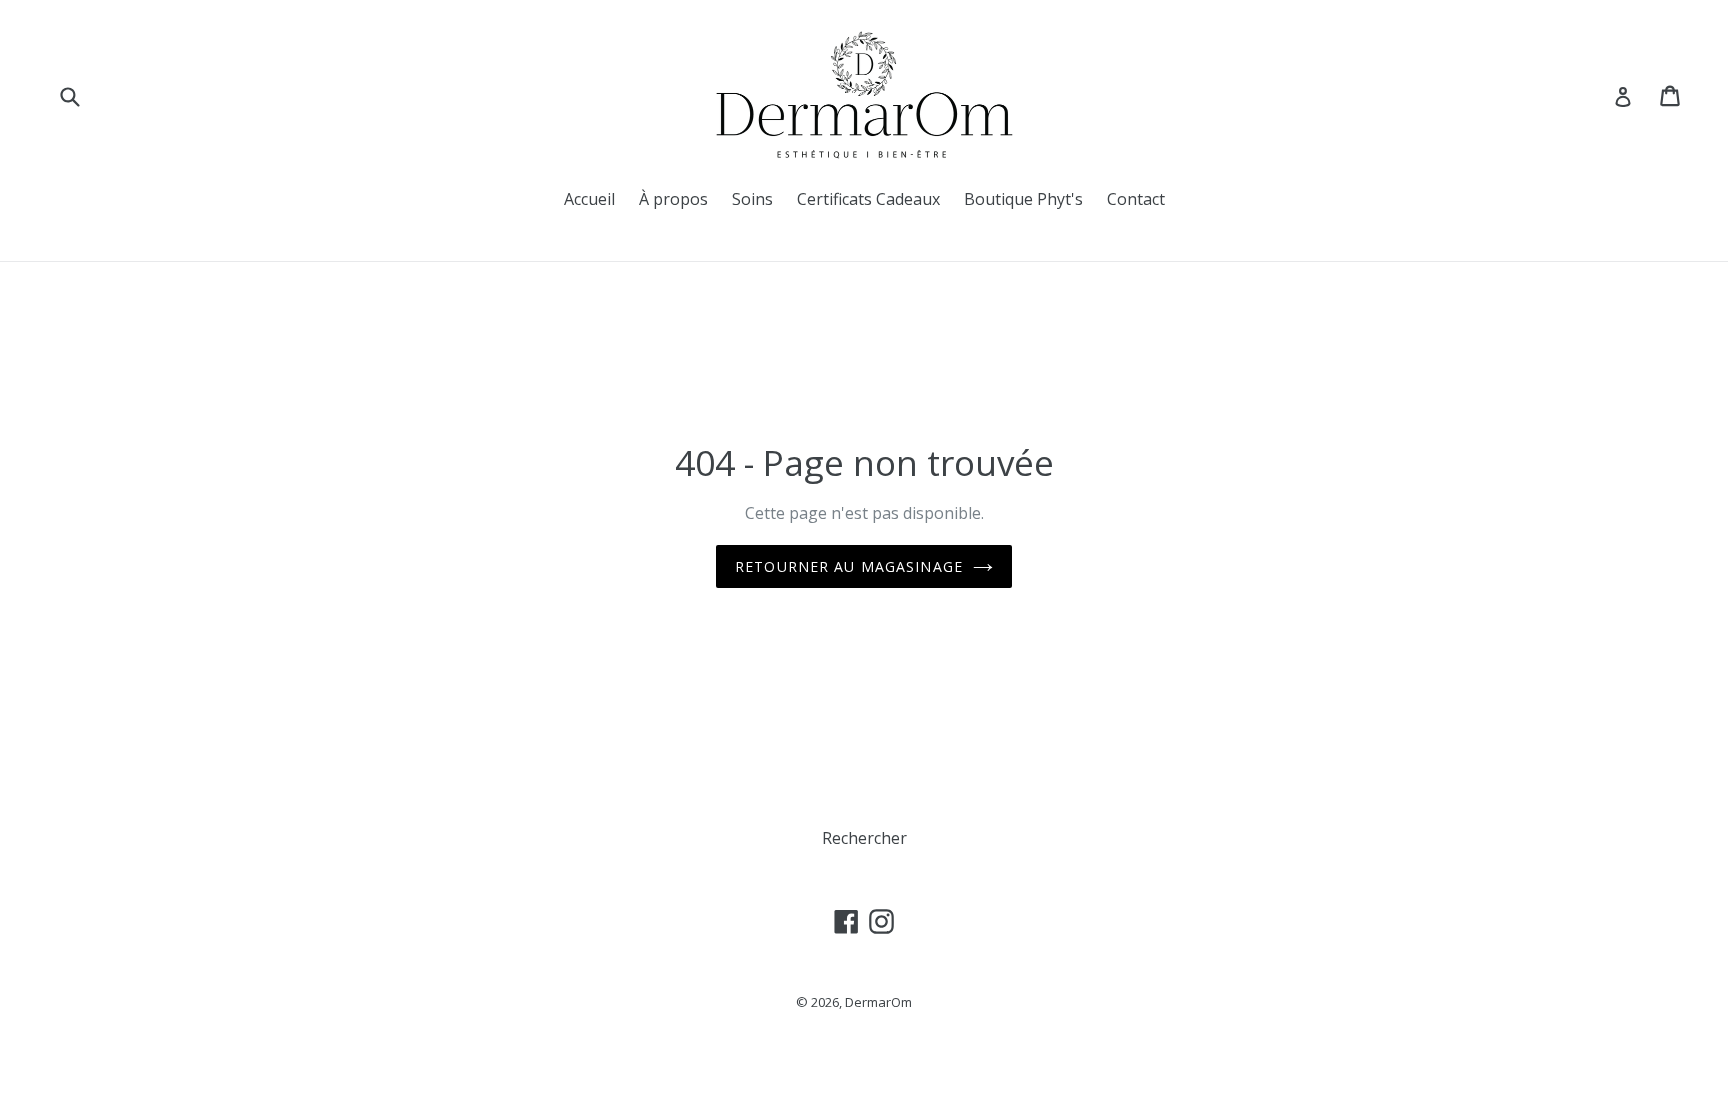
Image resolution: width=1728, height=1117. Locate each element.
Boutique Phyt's (1023, 199)
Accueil (589, 199)
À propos (673, 199)
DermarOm (878, 1002)
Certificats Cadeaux (868, 199)
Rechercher (864, 838)
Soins (752, 199)
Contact (1136, 199)
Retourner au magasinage (849, 566)
